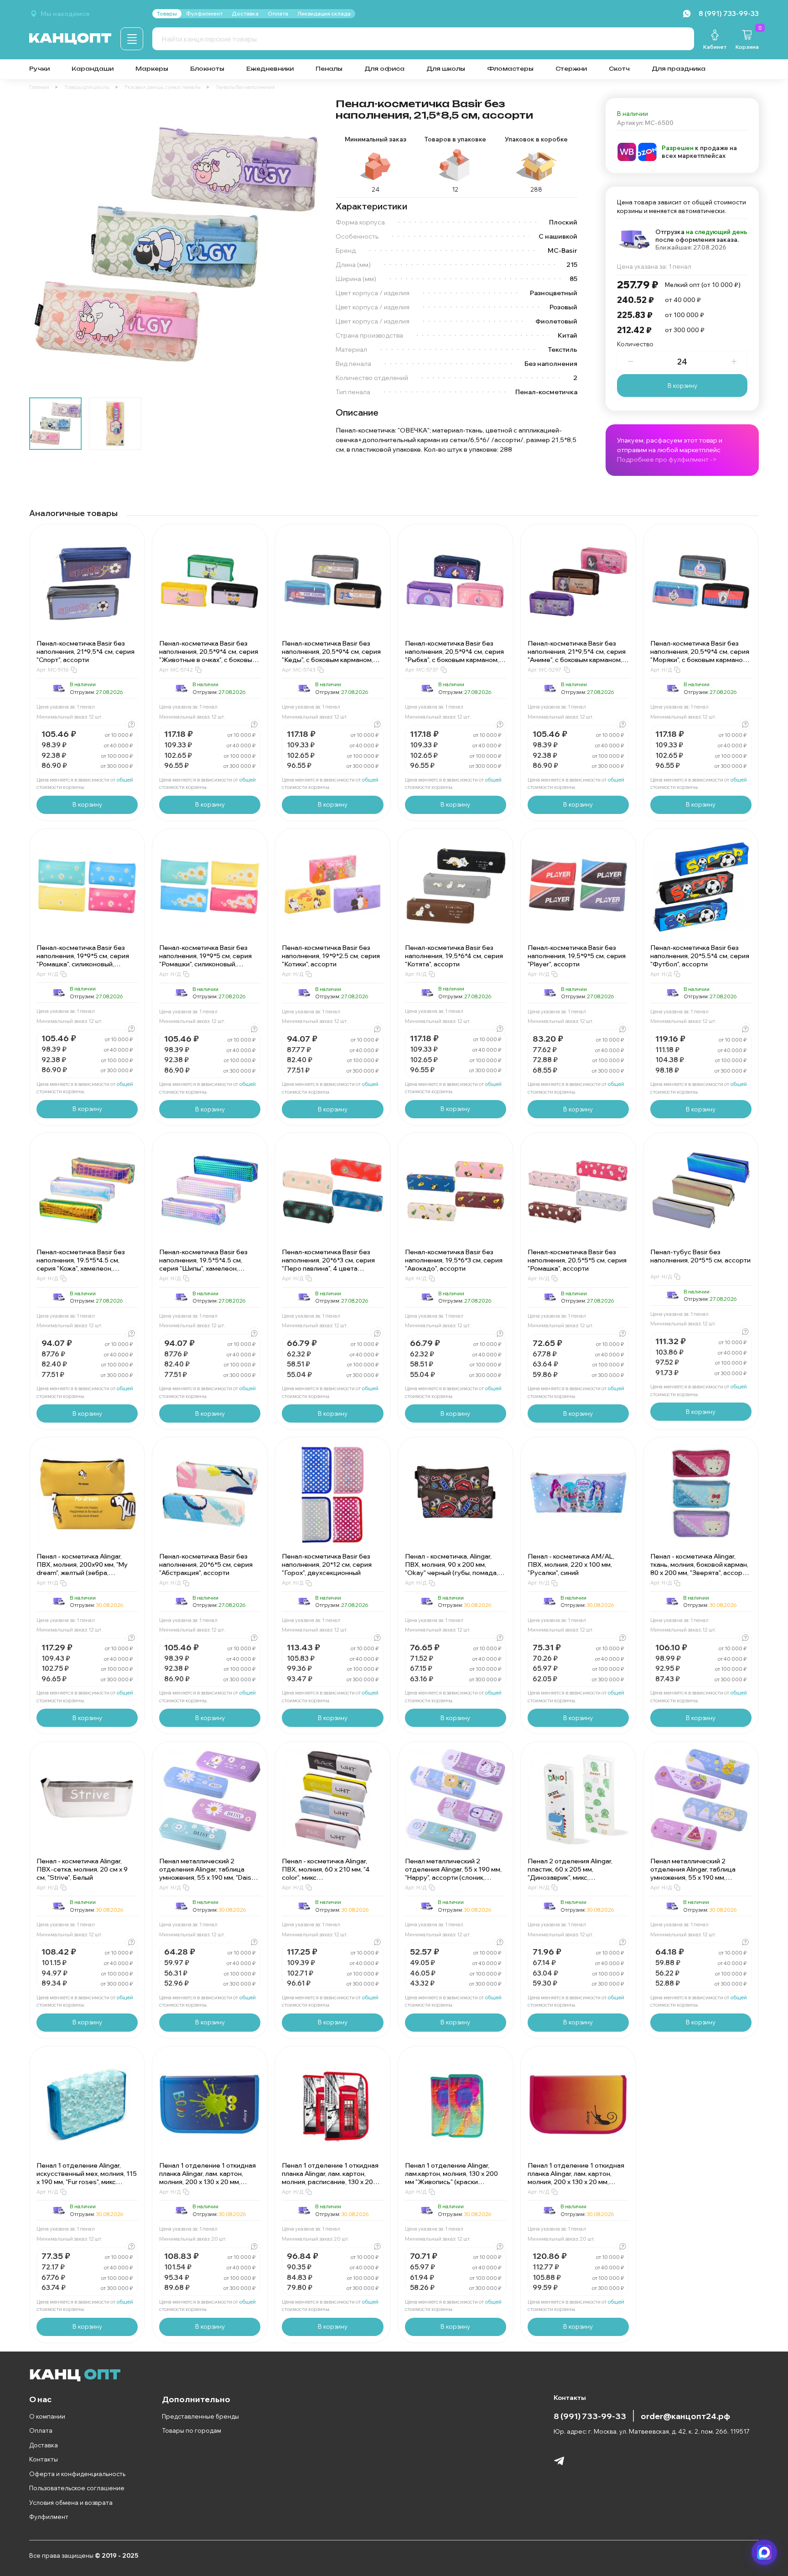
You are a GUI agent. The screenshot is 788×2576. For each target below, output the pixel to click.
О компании (47, 2416)
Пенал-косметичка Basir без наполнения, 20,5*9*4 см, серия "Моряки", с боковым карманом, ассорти (700, 656)
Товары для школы (87, 87)
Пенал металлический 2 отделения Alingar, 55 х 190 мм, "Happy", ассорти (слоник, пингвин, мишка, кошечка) (453, 1873)
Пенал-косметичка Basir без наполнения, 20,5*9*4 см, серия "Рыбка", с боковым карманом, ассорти (454, 656)
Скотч (619, 69)
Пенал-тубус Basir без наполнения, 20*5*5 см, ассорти (700, 1256)
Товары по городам (192, 2430)
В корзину (682, 386)
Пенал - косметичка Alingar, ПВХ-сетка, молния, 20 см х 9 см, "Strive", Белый (82, 1869)
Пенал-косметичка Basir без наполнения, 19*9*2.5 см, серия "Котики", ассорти (331, 956)
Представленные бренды (200, 2416)
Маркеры (152, 69)
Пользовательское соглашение (77, 2488)
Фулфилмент (49, 2517)
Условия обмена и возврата (71, 2503)
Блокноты (207, 69)
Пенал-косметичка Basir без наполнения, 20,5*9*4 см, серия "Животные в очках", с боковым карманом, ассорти (209, 656)
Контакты (44, 2459)
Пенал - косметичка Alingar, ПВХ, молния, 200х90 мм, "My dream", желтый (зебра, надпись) (82, 1569)
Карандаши (93, 69)
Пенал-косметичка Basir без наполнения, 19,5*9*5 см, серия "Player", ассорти (577, 956)
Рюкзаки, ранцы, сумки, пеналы (163, 87)
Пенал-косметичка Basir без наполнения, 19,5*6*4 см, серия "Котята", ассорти (454, 956)
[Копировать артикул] (74, 670)
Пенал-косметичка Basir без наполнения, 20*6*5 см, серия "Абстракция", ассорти (206, 1564)
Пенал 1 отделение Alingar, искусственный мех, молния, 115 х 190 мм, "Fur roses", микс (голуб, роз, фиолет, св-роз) (87, 2178)
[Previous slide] (44, 244)
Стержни (571, 69)
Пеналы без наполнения (245, 87)
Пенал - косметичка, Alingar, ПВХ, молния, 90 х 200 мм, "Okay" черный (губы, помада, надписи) (451, 1569)
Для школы (446, 69)
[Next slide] (306, 244)
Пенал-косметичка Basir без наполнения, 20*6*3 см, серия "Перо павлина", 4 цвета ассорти (328, 1264)
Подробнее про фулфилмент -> (667, 459)
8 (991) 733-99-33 (590, 2416)
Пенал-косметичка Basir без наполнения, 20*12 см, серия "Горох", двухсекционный (327, 1564)
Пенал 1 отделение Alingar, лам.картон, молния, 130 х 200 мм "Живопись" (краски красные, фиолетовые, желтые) (454, 2178)
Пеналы (329, 69)
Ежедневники (270, 69)
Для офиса (384, 69)
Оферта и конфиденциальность (77, 2474)
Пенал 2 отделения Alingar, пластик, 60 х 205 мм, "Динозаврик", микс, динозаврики (570, 1873)
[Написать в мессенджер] (764, 2552)
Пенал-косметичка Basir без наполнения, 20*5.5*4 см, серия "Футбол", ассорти (700, 956)
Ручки (39, 69)
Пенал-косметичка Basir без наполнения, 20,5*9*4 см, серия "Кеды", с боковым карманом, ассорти (331, 656)
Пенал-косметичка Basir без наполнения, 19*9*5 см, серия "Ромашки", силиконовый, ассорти (205, 960)
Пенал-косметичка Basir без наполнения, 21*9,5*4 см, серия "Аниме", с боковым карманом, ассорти (577, 656)
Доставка (44, 2445)
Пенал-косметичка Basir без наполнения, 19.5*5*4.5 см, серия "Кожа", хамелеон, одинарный (81, 1264)
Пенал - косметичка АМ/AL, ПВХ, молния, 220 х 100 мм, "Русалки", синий (571, 1564)
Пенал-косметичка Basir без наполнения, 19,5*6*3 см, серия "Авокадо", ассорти (454, 1260)
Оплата (41, 2430)
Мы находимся (65, 14)
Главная (39, 87)
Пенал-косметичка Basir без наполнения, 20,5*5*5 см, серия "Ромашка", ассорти (577, 1260)
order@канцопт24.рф (685, 2416)
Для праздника (679, 69)
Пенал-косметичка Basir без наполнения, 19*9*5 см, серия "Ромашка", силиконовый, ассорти (83, 960)
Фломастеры (510, 69)
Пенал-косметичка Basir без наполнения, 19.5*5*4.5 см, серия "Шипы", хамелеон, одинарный (203, 1264)
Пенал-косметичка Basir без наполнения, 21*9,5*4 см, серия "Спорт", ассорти (86, 652)
